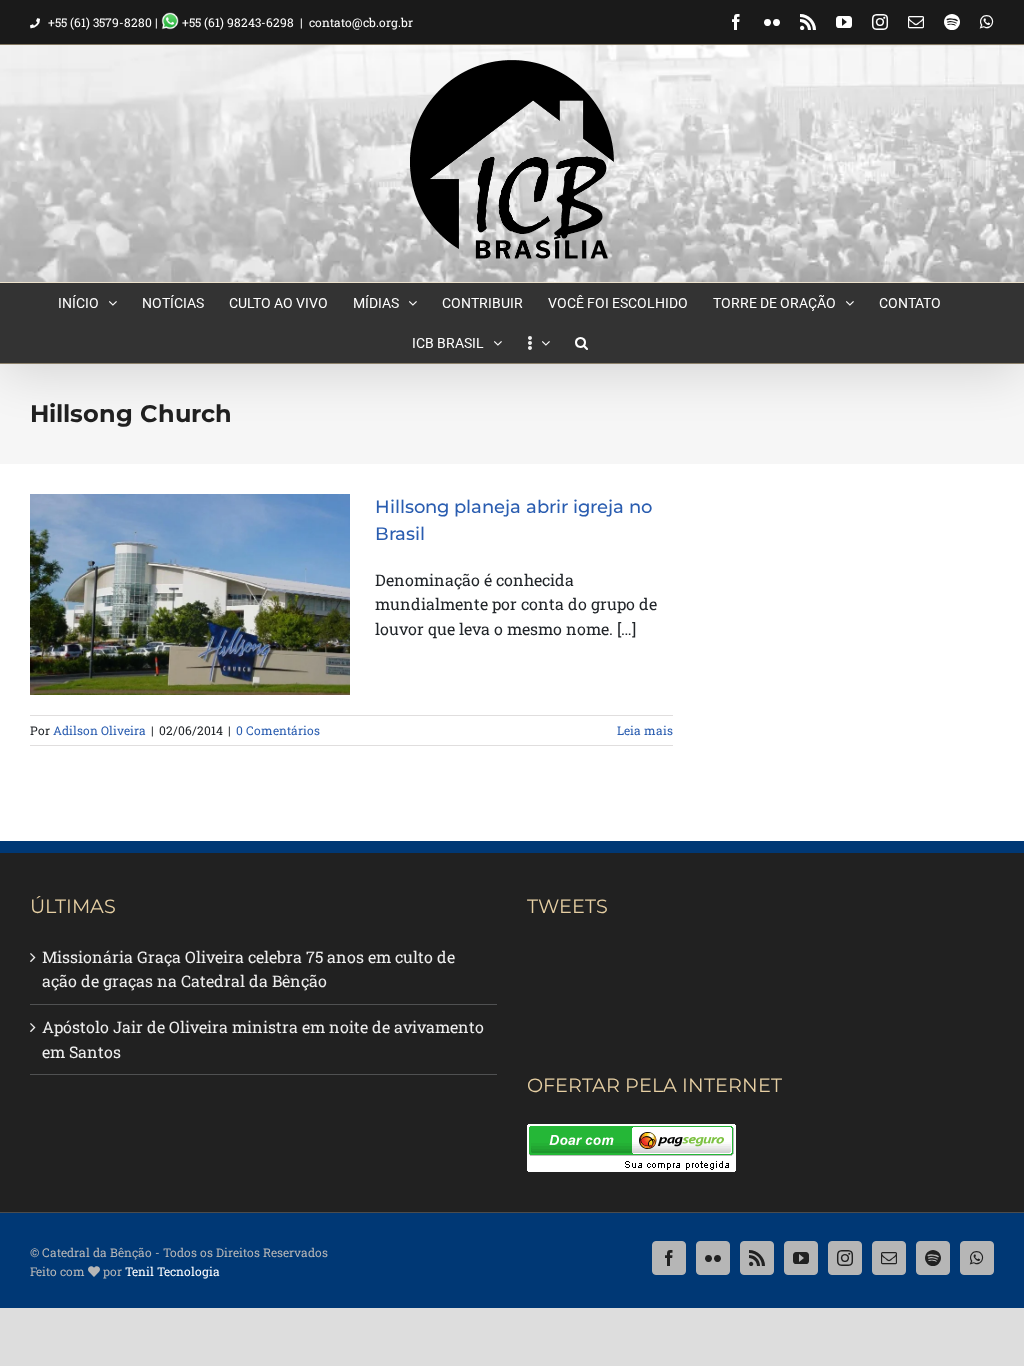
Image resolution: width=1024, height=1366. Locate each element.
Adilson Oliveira (99, 730)
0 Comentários (278, 730)
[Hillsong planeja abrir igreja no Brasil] (190, 595)
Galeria (206, 564)
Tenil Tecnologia (172, 1271)
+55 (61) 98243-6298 (236, 22)
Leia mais (645, 730)
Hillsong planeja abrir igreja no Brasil (174, 564)
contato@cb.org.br (361, 22)
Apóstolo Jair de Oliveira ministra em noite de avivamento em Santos (263, 1039)
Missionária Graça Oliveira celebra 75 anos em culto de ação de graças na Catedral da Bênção (248, 969)
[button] (581, 343)
